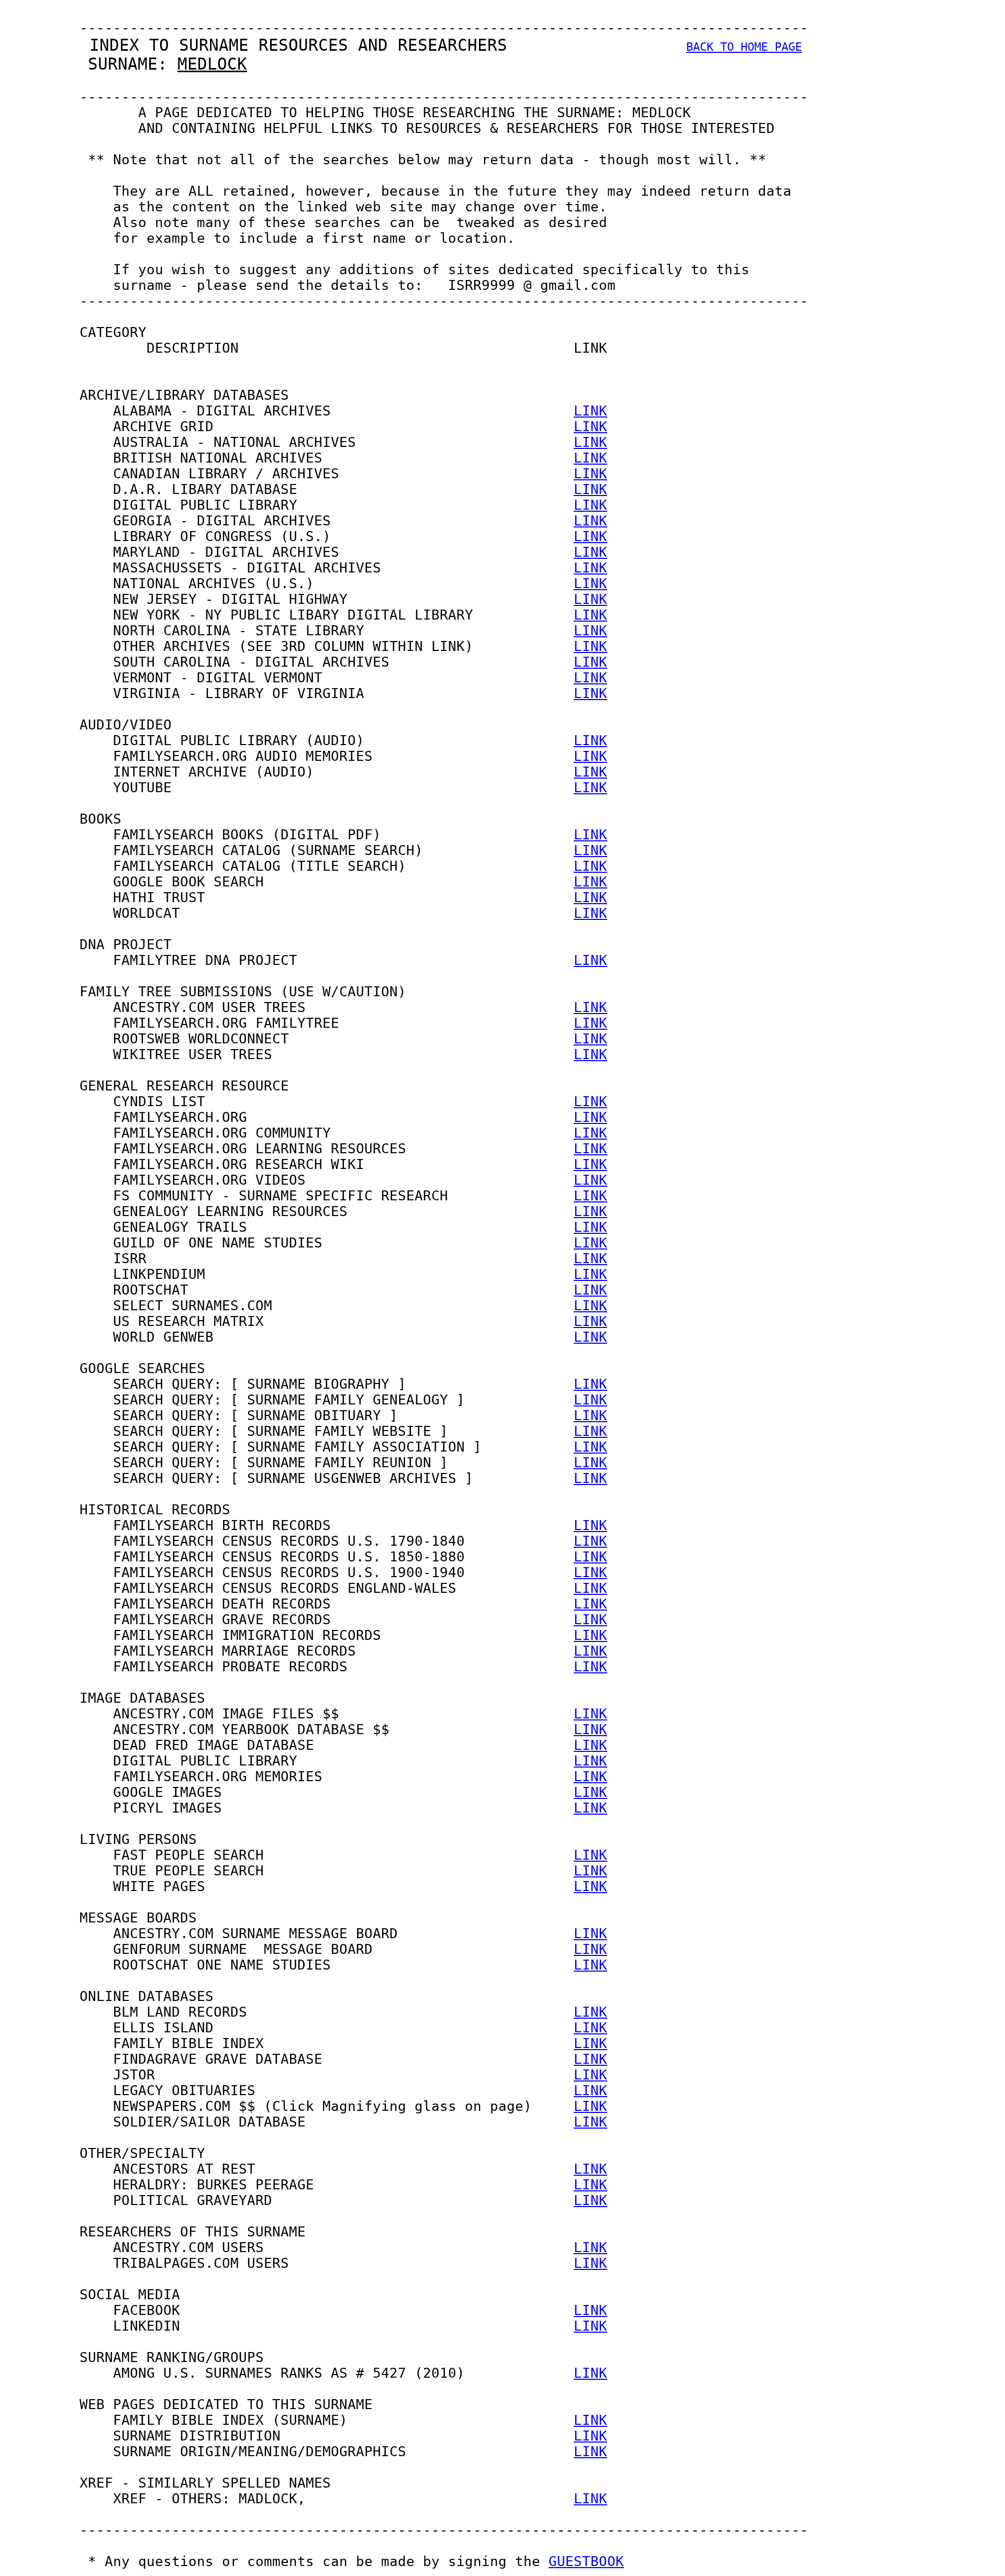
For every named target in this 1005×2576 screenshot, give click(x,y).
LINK (590, 411)
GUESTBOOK (586, 2561)
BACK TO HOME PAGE (744, 47)
